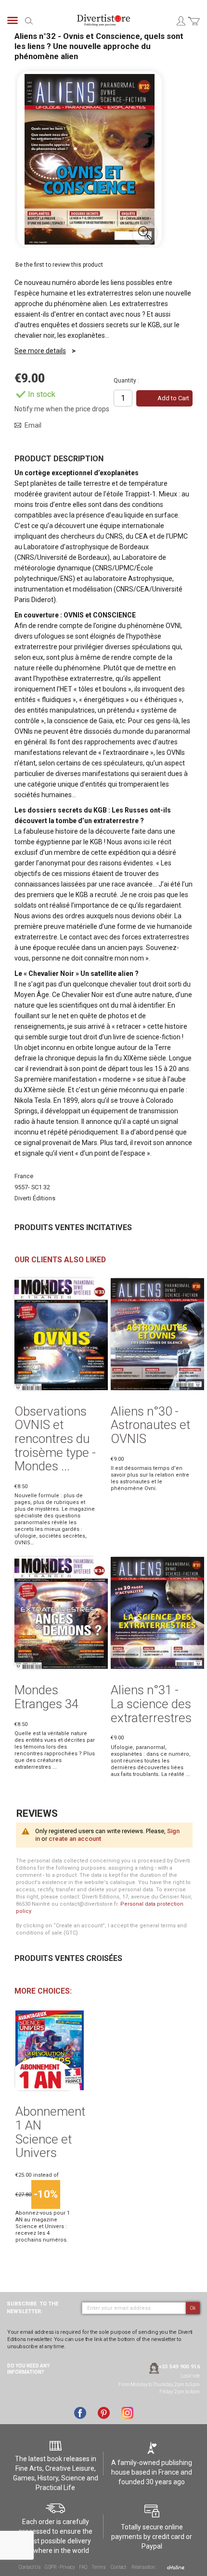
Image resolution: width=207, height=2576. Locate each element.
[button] (145, 234)
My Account (181, 21)
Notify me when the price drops (62, 409)
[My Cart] (194, 27)
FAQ (83, 2567)
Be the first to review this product (59, 265)
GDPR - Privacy (60, 2567)
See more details (40, 351)
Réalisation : (144, 2567)
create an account (75, 1839)
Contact (118, 2567)
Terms (99, 2567)
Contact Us (30, 2567)
